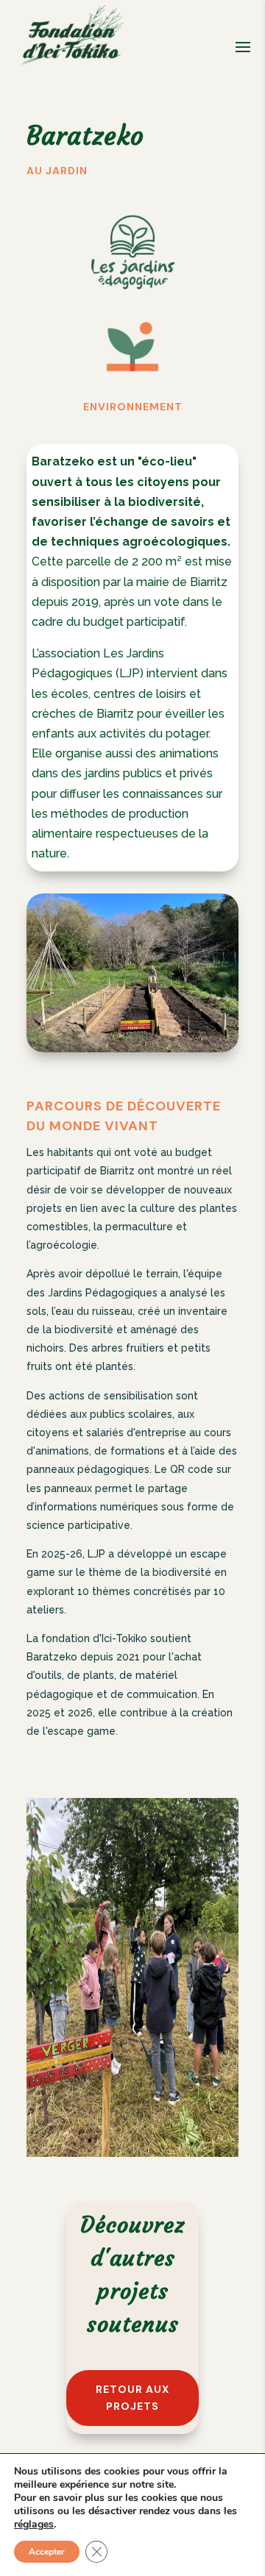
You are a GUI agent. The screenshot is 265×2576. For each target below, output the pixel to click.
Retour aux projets (132, 2398)
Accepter (47, 2552)
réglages (34, 2525)
